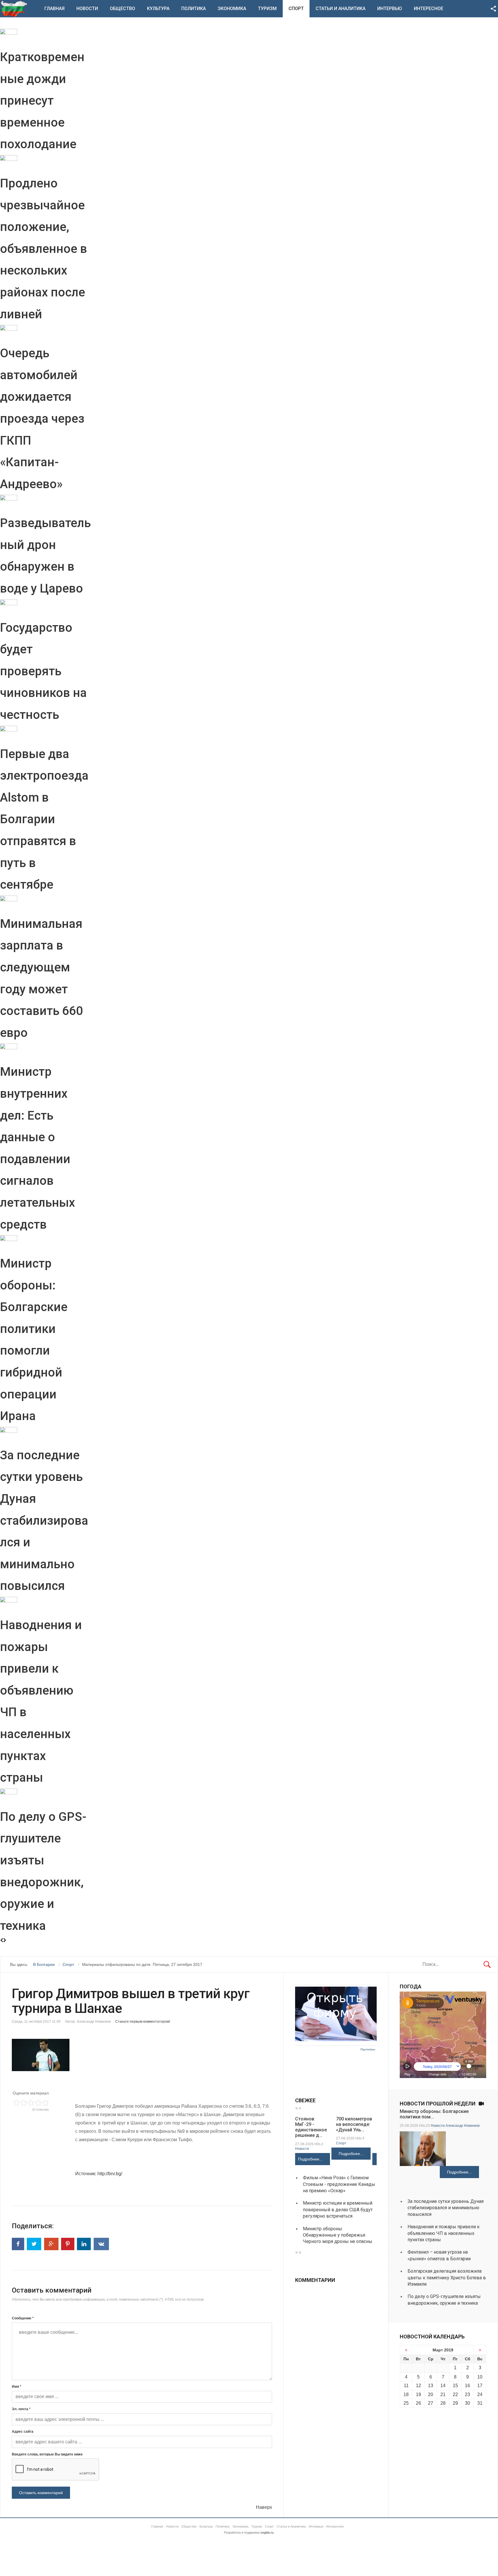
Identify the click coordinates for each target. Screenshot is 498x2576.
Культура (158, 9)
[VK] (101, 2244)
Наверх (264, 2507)
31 (480, 2403)
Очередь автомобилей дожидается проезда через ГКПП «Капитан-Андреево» (42, 419)
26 (418, 2403)
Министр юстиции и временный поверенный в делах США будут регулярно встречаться (338, 2210)
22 (455, 2394)
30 (467, 2403)
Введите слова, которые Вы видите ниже (47, 2454)
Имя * (17, 2387)
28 (443, 2403)
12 (418, 2386)
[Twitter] (34, 2244)
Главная (54, 9)
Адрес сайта (23, 2432)
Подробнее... (310, 2159)
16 (467, 2386)
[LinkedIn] (84, 2244)
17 (480, 2386)
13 (431, 2386)
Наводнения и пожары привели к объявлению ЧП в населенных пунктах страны (444, 2233)
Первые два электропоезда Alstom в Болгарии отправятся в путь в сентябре (44, 819)
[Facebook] (18, 2244)
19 (418, 2394)
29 (455, 2403)
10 (480, 2377)
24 (480, 2394)
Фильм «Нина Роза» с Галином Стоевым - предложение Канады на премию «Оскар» (339, 2184)
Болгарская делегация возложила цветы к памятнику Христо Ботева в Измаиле (447, 2278)
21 (443, 2394)
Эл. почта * (21, 2409)
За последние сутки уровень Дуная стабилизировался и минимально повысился (44, 1521)
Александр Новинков (463, 2126)
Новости (87, 9)
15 (455, 2386)
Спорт (296, 9)
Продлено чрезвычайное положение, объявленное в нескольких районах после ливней (44, 249)
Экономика (232, 9)
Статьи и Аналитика (341, 9)
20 (431, 2394)
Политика (194, 9)
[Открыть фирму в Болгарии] (336, 2040)
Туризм (267, 9)
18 (406, 2394)
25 (406, 2403)
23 (467, 2394)
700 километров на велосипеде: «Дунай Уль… (354, 2124)
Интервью (390, 9)
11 (406, 2386)
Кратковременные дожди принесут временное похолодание (42, 100)
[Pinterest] (68, 2244)
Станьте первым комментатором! (143, 2022)
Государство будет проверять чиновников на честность (43, 671)
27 (431, 2403)
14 (443, 2386)
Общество (122, 9)
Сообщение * (23, 2318)
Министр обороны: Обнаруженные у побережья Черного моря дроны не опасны (338, 2235)
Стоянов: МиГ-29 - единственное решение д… (311, 2127)
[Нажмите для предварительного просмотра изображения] (142, 2055)
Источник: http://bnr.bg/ (99, 2174)
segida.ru (267, 2532)
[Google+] (51, 2244)
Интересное (429, 9)
